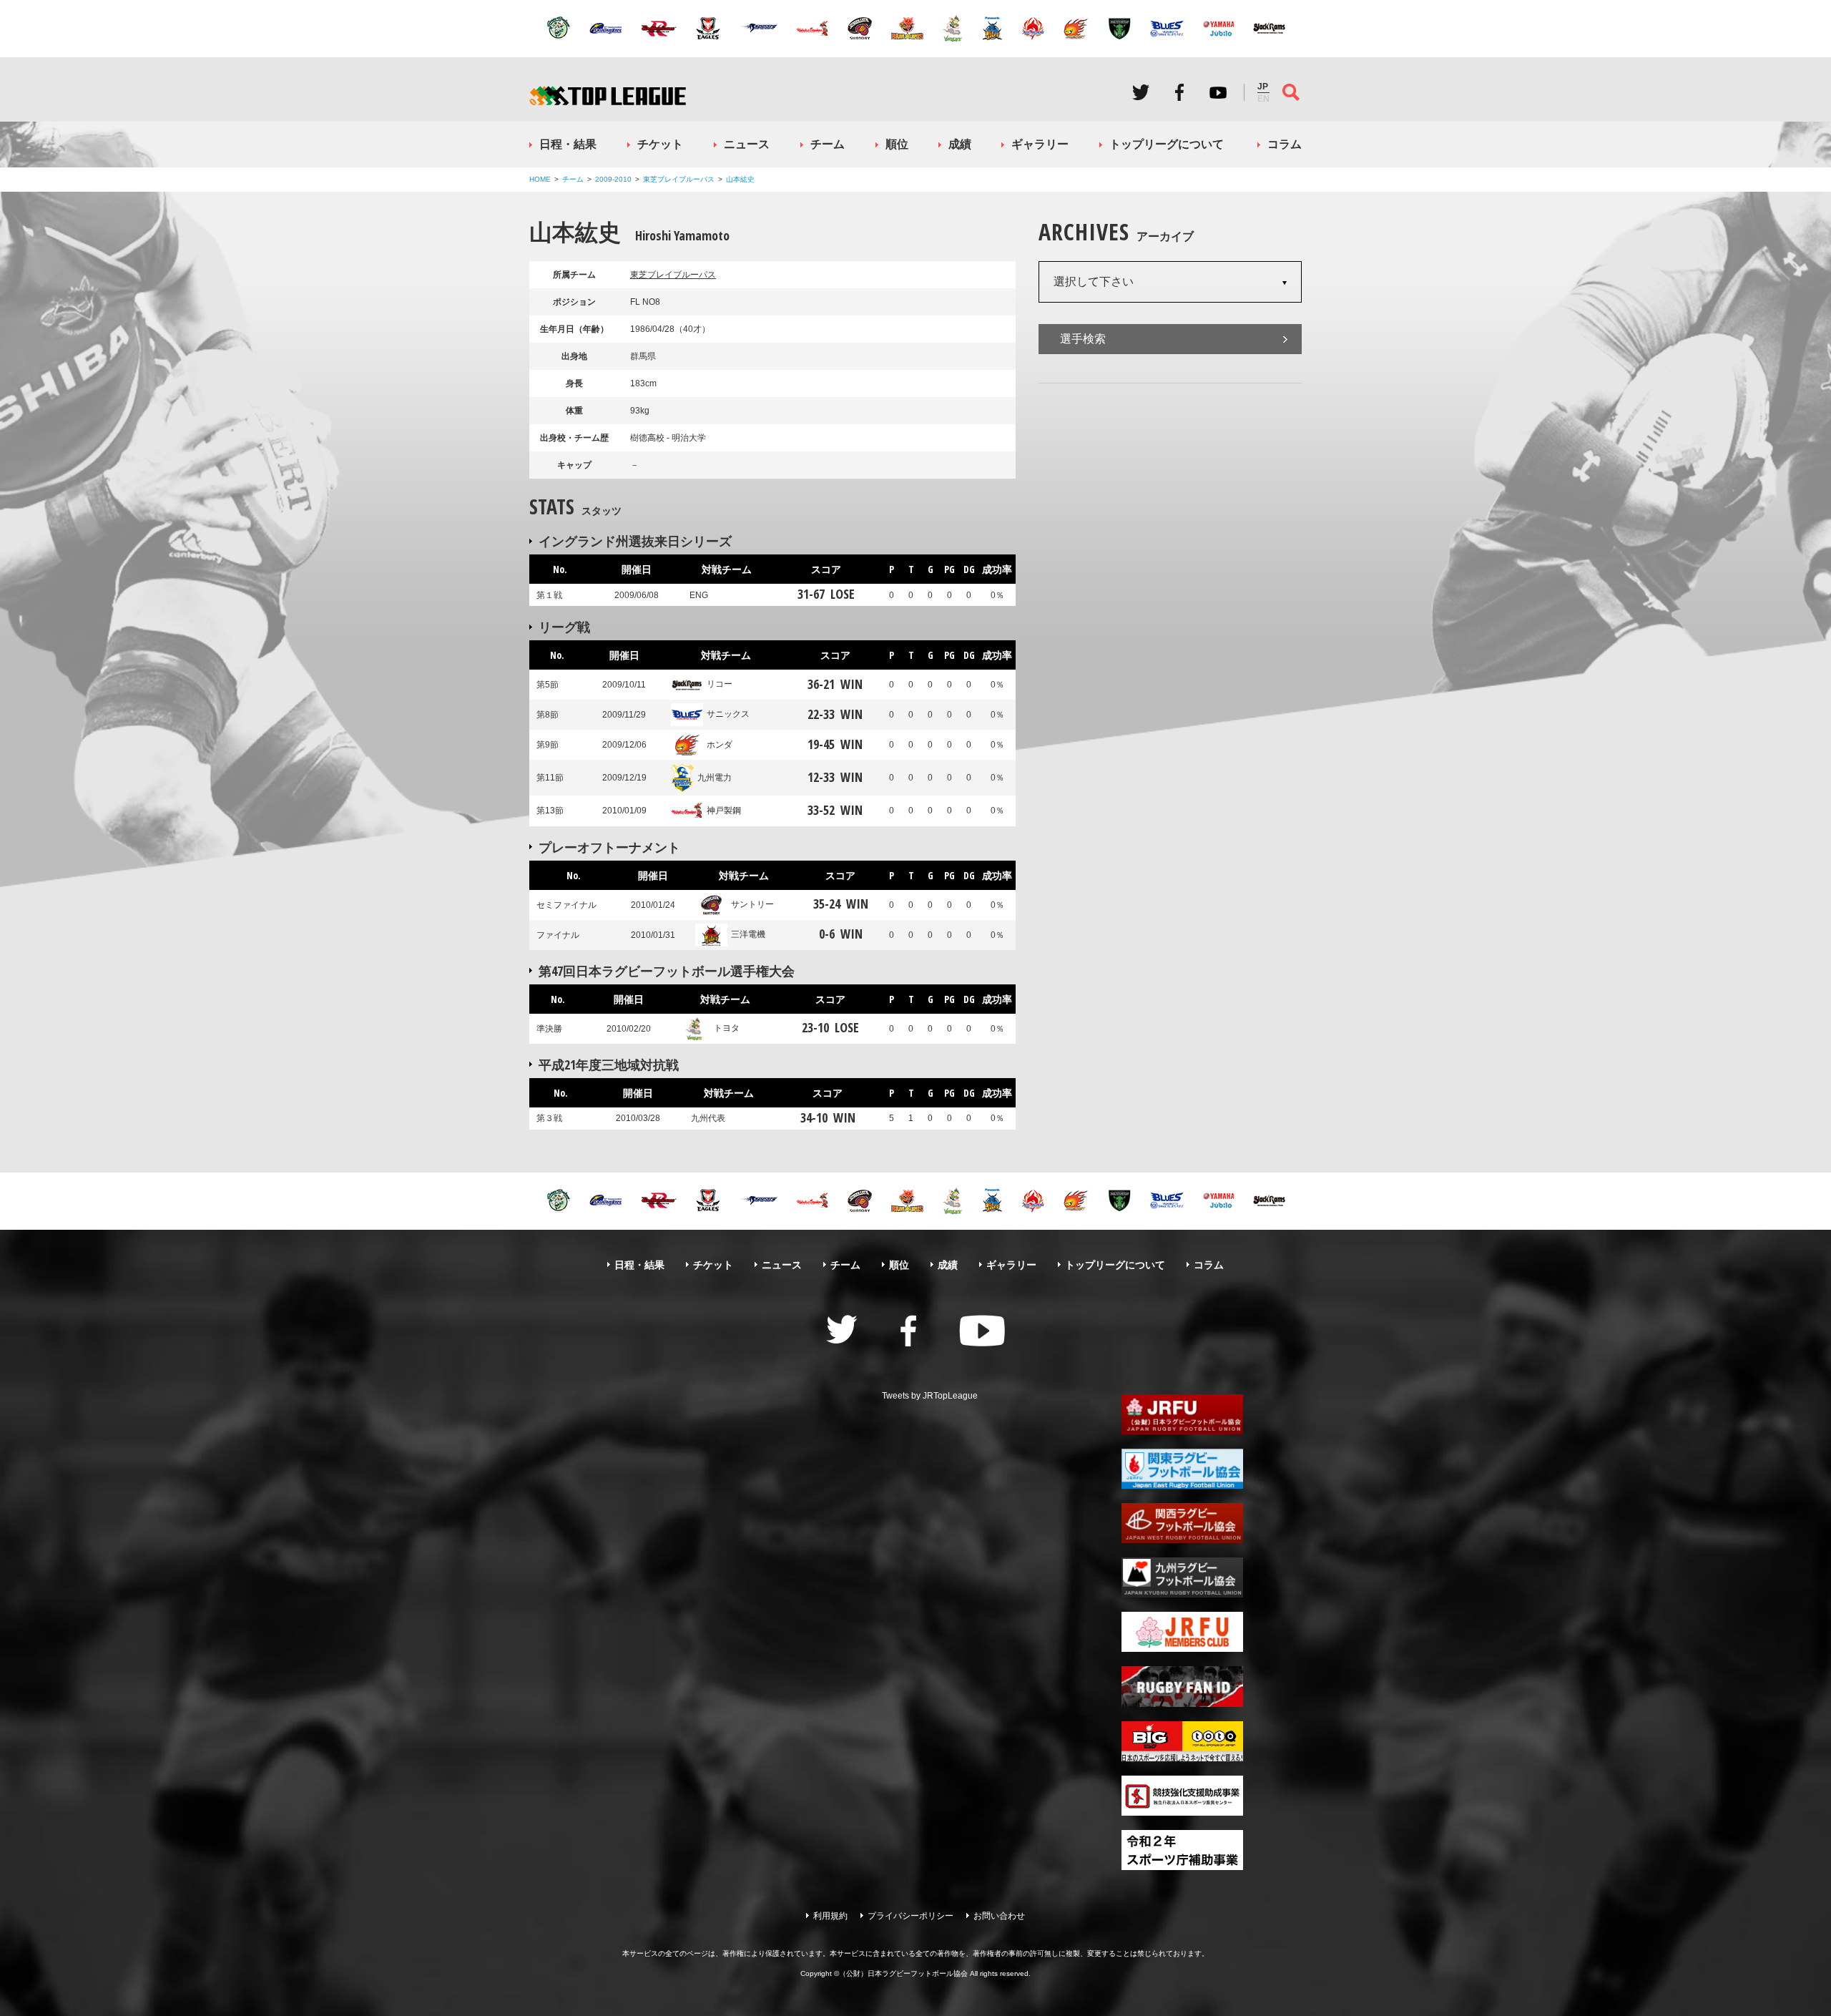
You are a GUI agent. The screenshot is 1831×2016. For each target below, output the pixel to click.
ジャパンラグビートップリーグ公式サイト (608, 96)
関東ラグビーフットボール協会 (1182, 1469)
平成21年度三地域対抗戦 (609, 1065)
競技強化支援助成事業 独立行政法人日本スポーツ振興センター (1182, 1796)
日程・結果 (568, 144)
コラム (1285, 144)
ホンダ (720, 745)
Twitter (1141, 92)
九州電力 (715, 778)
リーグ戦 (564, 627)
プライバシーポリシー (910, 1916)
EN (1263, 99)
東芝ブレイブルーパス (679, 179)
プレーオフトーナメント (609, 847)
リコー (720, 684)
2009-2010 (613, 179)
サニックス (728, 714)
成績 (960, 144)
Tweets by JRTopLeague (930, 1396)
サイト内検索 (1291, 92)
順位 (897, 144)
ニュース (747, 144)
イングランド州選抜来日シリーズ (635, 541)
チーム (828, 144)
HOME (540, 179)
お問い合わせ (999, 1916)
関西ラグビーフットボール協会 (1182, 1523)
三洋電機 (748, 934)
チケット (660, 144)
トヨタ (727, 1028)
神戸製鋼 (724, 811)
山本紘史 (740, 179)
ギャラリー (1040, 144)
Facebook (1179, 92)
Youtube (1218, 92)
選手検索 (1083, 339)
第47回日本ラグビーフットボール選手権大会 (667, 971)
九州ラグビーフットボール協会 (1182, 1577)
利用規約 (830, 1916)
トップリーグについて (1167, 144)
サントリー (752, 904)
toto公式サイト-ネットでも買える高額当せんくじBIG (1182, 1741)
